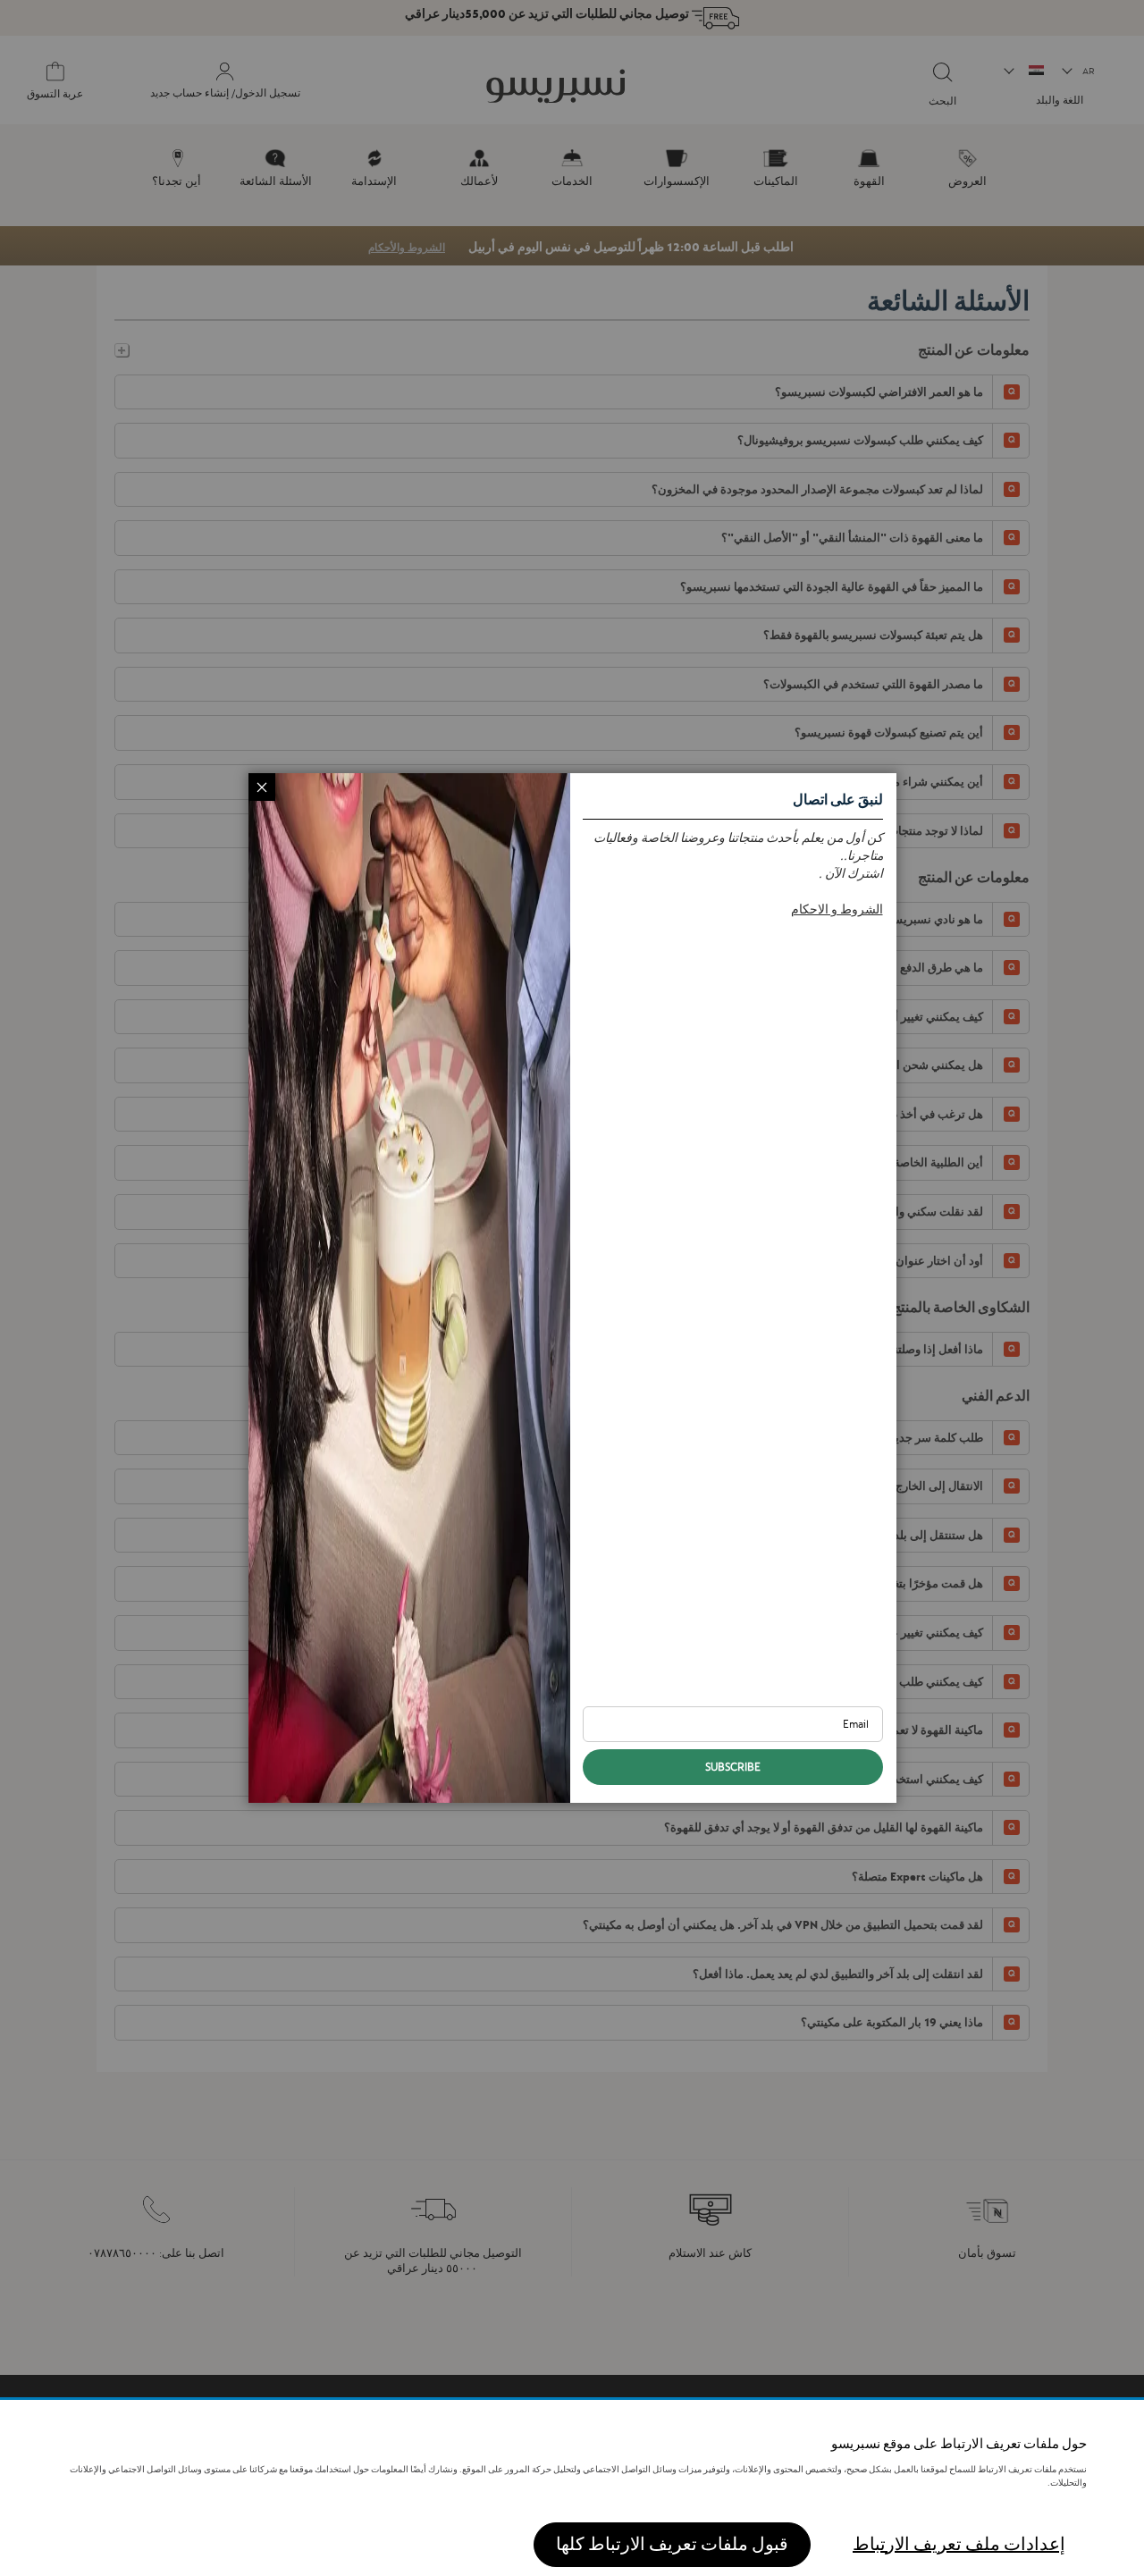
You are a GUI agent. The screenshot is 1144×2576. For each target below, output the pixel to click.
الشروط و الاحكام (837, 909)
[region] (572, 2488)
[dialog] (572, 1288)
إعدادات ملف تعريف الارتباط (959, 2544)
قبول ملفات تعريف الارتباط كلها (672, 2544)
